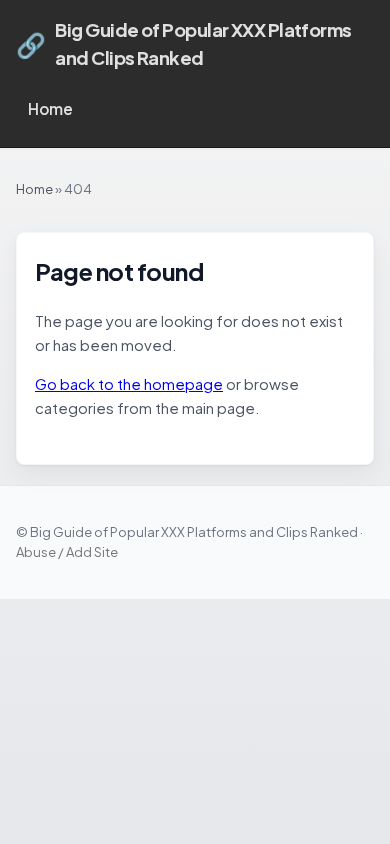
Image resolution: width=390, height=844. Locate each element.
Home (50, 108)
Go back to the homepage (129, 383)
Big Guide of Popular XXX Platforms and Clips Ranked (184, 43)
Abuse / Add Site (67, 552)
